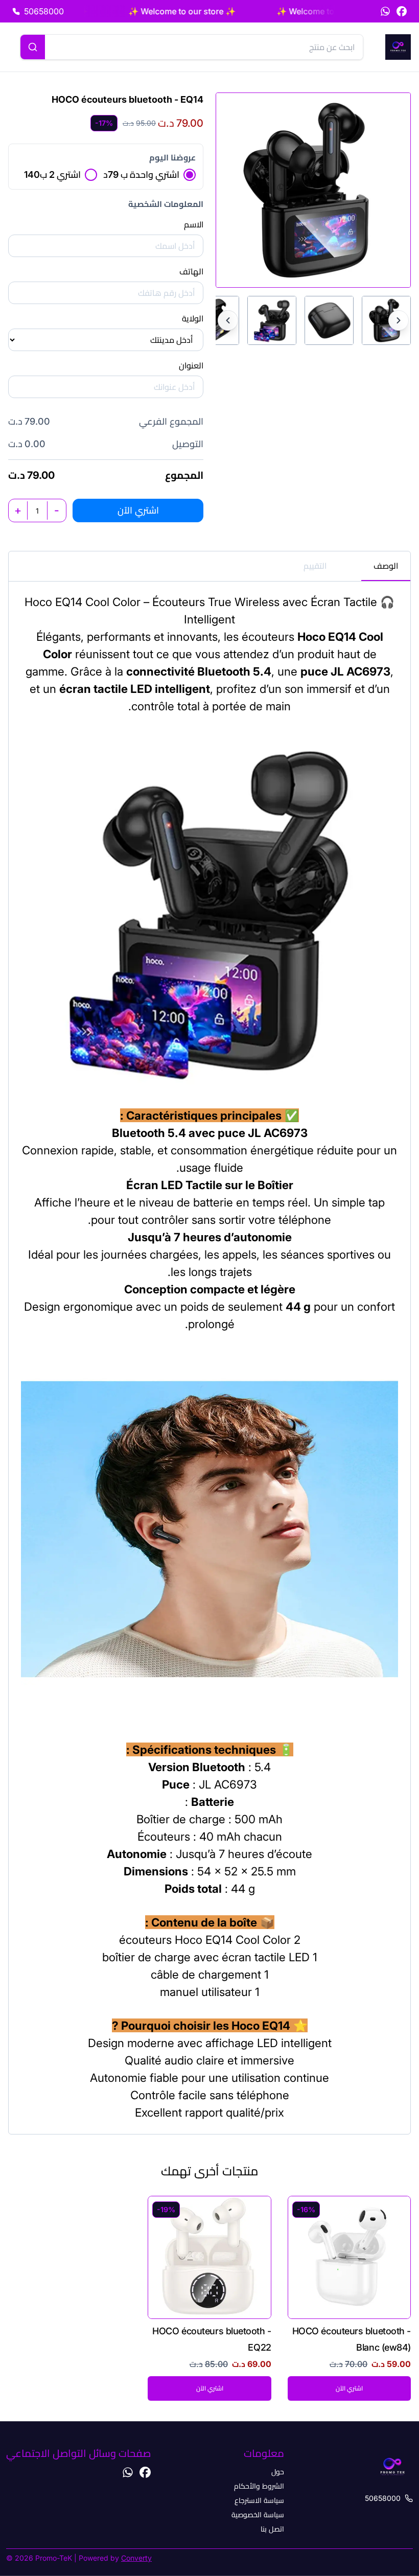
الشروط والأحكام (259, 2486)
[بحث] (33, 47)
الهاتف (191, 271)
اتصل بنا (272, 2529)
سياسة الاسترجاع (259, 2500)
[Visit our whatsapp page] (385, 11)
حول (278, 2471)
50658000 (383, 2498)
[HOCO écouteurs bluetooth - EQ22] (209, 2298)
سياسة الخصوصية (258, 2514)
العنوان (191, 365)
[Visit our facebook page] (402, 11)
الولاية (193, 318)
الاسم (194, 224)
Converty (136, 2558)
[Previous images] (228, 320)
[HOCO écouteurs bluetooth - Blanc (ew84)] (349, 2298)
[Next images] (399, 320)
